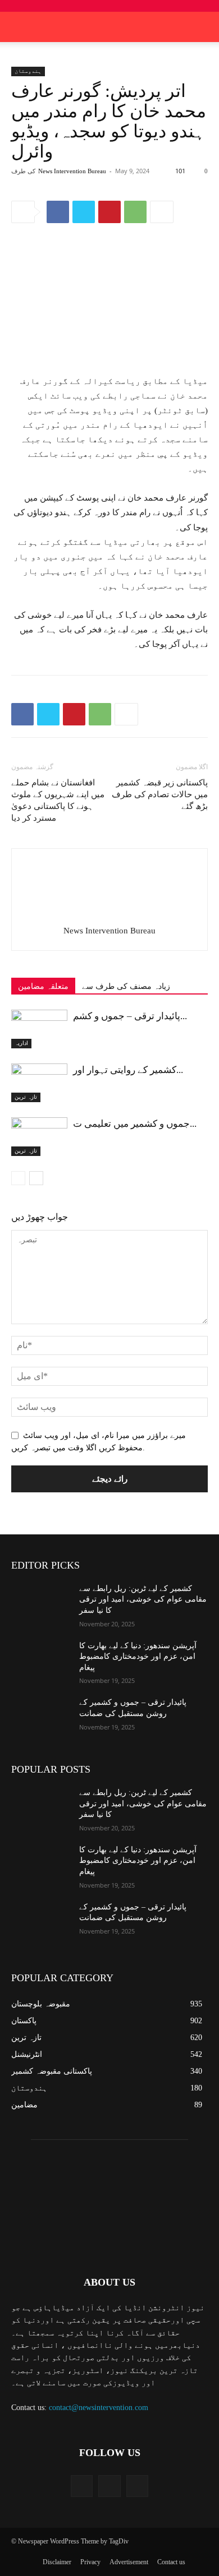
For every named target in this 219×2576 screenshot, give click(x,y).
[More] (162, 212)
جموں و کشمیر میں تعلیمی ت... (135, 1124)
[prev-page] (18, 1178)
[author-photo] (109, 915)
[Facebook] (58, 212)
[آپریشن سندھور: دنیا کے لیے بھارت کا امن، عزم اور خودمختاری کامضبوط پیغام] (41, 1661)
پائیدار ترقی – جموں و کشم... (130, 1016)
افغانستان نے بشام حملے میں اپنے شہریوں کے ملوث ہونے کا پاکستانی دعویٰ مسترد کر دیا (58, 800)
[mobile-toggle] (19, 27)
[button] (203, 27)
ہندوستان (28, 71)
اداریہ (21, 1043)
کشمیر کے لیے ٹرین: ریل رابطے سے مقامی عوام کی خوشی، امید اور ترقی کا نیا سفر (143, 1599)
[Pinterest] (109, 212)
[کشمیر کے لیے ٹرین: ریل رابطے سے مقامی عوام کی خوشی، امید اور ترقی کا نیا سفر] (41, 1604)
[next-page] (36, 1178)
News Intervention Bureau (72, 171)
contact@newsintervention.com (99, 2408)
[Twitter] (84, 212)
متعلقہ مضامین (43, 986)
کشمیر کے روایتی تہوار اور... (128, 1070)
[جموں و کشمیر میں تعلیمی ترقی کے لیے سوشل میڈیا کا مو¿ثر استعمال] (39, 1137)
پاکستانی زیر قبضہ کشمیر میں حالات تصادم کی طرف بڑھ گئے (160, 794)
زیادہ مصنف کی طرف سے (126, 986)
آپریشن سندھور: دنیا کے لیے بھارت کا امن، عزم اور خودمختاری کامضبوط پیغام (138, 1657)
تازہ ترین (26, 1097)
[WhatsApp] (135, 212)
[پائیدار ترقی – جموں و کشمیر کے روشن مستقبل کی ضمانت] (39, 1029)
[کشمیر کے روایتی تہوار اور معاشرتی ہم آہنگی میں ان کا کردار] (39, 1083)
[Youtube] (137, 2486)
